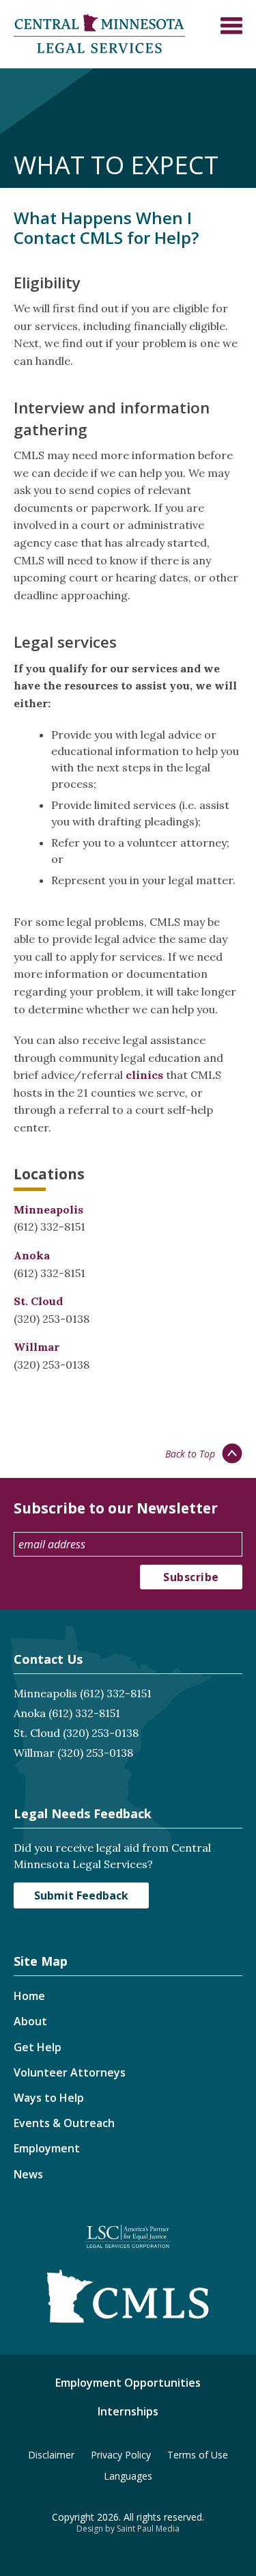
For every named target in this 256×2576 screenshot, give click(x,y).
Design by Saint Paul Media (128, 2529)
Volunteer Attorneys (70, 2072)
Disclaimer (51, 2455)
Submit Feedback (81, 1895)
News (28, 2174)
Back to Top (190, 1454)
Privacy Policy (121, 2455)
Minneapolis (48, 1209)
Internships (128, 2411)
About (30, 2021)
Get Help (38, 2047)
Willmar (37, 1347)
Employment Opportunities (128, 2383)
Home (29, 1996)
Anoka (32, 1255)
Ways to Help (49, 2098)
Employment (47, 2148)
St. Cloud (38, 1301)
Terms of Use (198, 2455)
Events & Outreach (64, 2123)
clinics (144, 1075)
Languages (128, 2476)
